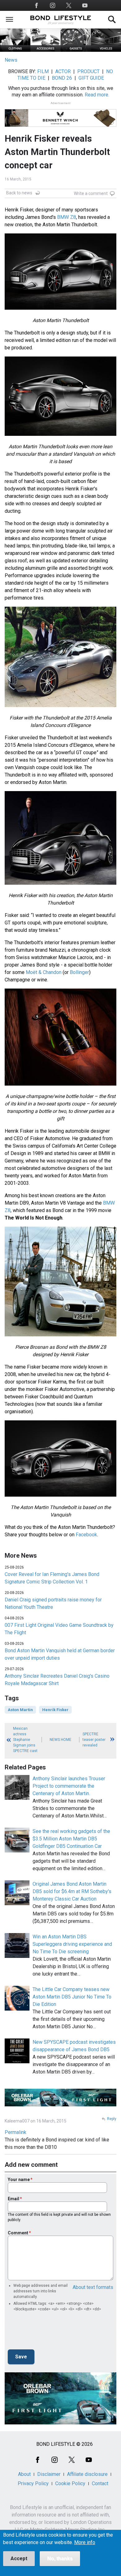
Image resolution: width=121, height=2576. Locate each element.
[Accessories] (46, 50)
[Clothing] (15, 50)
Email (13, 2199)
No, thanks (60, 2558)
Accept (19, 2558)
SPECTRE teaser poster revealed (94, 1740)
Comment (18, 2233)
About (24, 2474)
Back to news (19, 193)
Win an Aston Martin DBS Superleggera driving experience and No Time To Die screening (72, 1944)
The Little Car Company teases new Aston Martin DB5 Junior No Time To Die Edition (72, 1997)
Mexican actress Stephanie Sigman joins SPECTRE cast (25, 1740)
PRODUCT (88, 71)
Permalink (16, 2132)
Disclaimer (49, 2474)
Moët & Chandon (44, 972)
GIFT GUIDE (91, 78)
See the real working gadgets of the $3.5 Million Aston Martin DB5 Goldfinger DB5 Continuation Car (71, 1839)
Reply (112, 2119)
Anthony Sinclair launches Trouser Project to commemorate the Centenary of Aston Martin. (69, 1786)
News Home (60, 1740)
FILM (43, 71)
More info (85, 2543)
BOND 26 (62, 78)
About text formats (93, 2287)
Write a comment (91, 193)
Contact (100, 2483)
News (11, 60)
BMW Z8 (67, 217)
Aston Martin (20, 1710)
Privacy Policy (33, 2483)
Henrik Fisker (55, 1710)
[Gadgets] (76, 50)
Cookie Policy (70, 2483)
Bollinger (79, 972)
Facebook (86, 1535)
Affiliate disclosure (87, 2474)
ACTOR (63, 71)
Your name (19, 2180)
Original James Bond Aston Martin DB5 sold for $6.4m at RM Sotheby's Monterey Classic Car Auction (72, 1891)
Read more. (97, 95)
